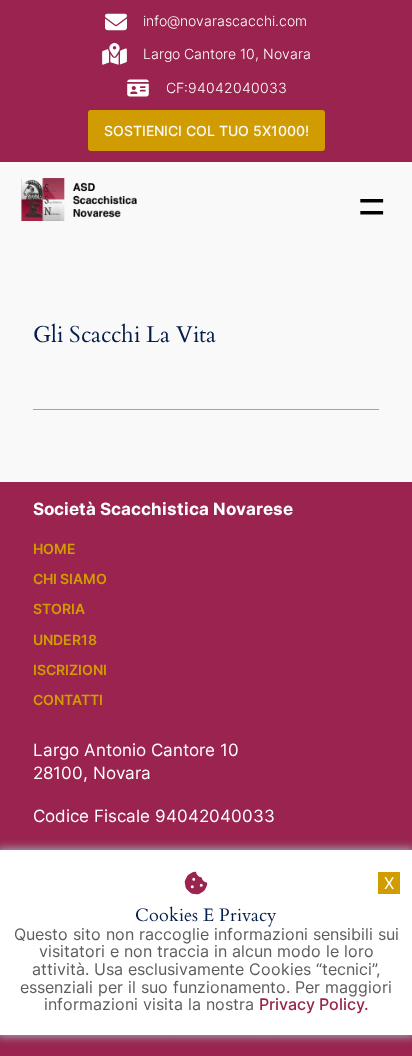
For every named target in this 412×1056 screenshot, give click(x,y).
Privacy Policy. (314, 1004)
